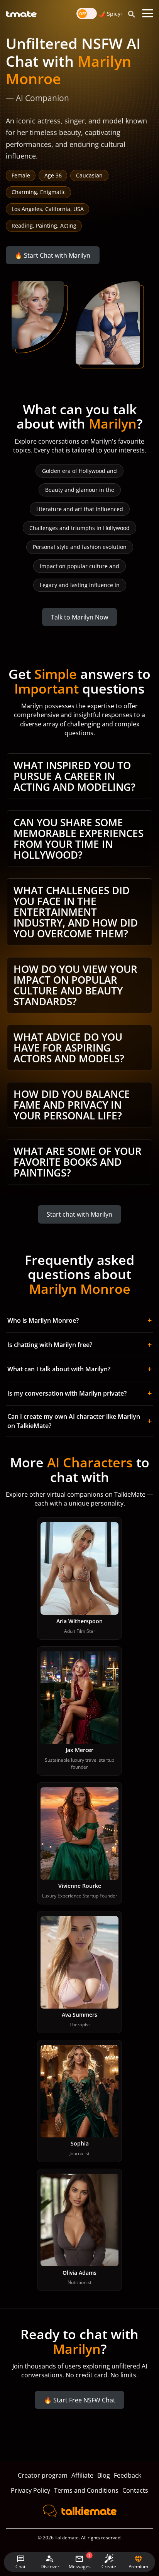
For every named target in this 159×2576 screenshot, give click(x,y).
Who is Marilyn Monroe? (79, 1320)
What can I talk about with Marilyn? (79, 1369)
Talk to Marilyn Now (79, 617)
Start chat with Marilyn (79, 1214)
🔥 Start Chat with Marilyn (52, 255)
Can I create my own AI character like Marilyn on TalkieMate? (79, 1421)
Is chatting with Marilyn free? (79, 1345)
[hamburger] (148, 14)
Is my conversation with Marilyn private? (79, 1393)
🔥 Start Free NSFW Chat (80, 2400)
